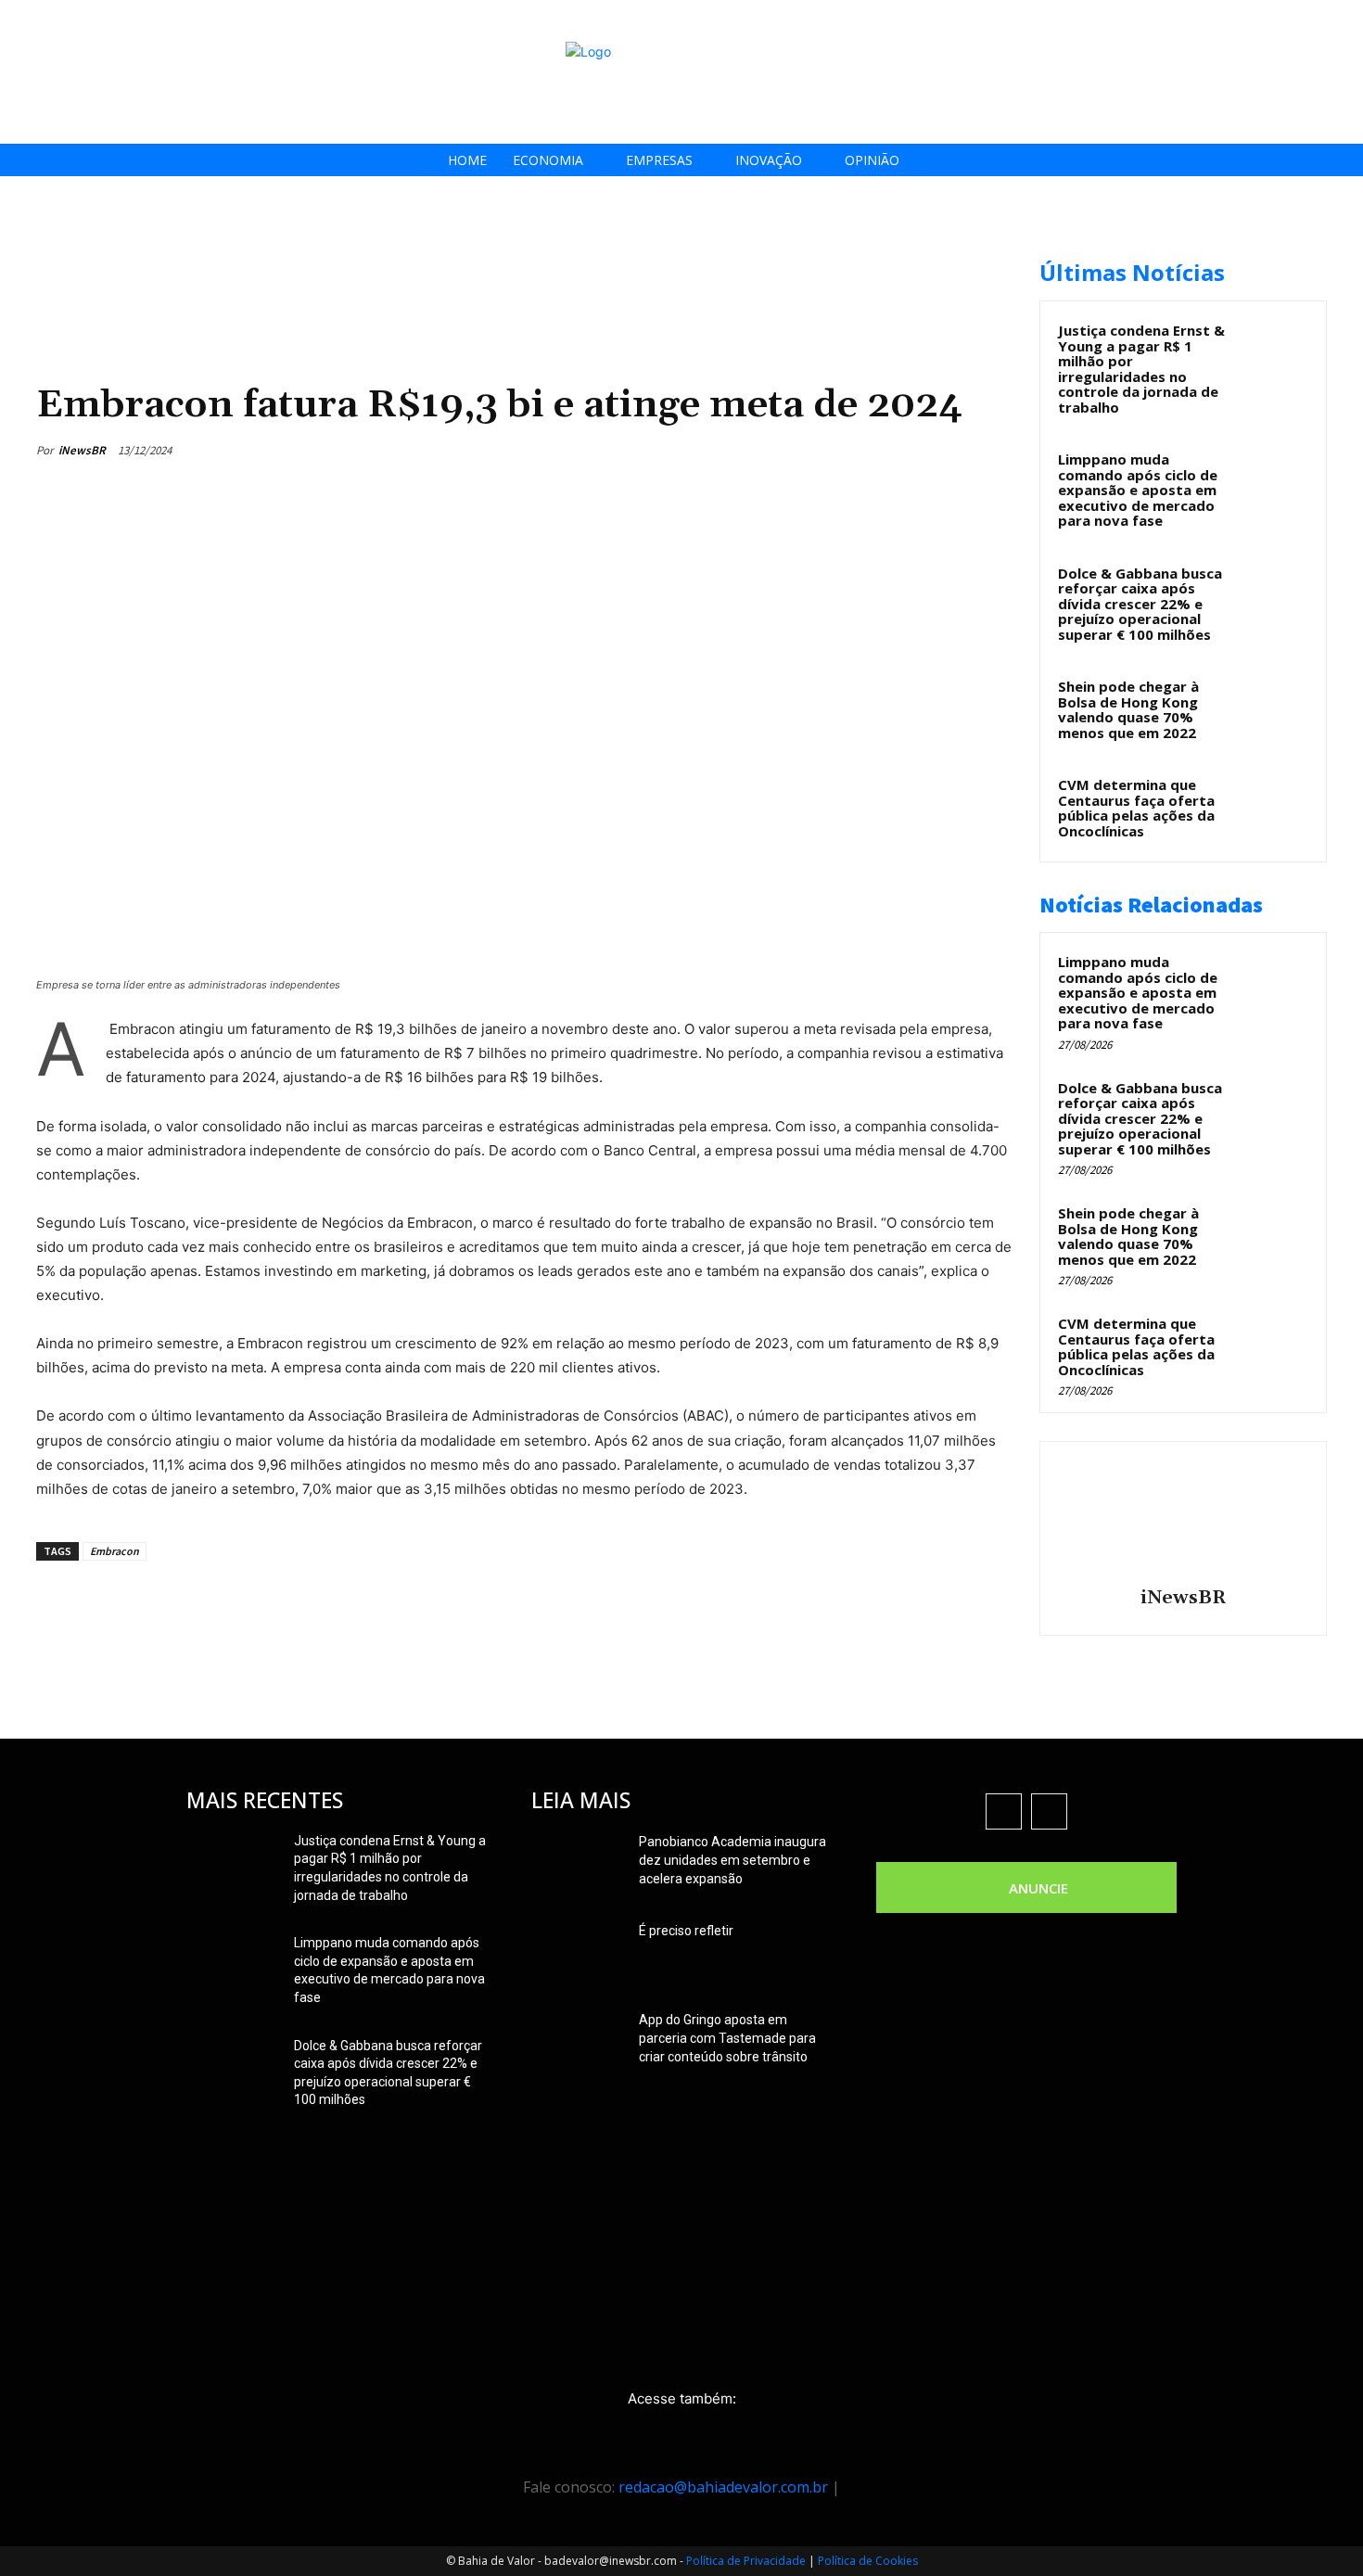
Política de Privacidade (746, 2561)
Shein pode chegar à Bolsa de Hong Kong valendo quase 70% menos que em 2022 (1128, 709)
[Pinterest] (906, 450)
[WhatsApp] (949, 450)
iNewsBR (82, 450)
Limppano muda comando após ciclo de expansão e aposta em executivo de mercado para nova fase (1138, 490)
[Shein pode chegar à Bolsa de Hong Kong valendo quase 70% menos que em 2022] (1276, 708)
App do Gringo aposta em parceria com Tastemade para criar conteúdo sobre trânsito (727, 2038)
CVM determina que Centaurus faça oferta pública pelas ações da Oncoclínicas (1136, 808)
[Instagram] (1247, 21)
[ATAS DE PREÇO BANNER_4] (374, 251)
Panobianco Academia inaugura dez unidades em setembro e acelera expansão (732, 1860)
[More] (992, 450)
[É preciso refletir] (578, 1954)
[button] (1343, 20)
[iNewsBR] (1183, 1517)
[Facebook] (1205, 21)
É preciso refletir (686, 1931)
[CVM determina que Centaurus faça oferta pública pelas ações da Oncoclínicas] (1276, 806)
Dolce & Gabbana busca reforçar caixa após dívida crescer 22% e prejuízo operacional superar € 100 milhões (1140, 604)
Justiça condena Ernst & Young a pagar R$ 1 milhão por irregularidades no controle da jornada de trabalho (1141, 369)
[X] (1288, 21)
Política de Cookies (868, 2561)
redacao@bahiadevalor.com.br (723, 2487)
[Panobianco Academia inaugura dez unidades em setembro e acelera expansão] (578, 1865)
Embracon (115, 1551)
